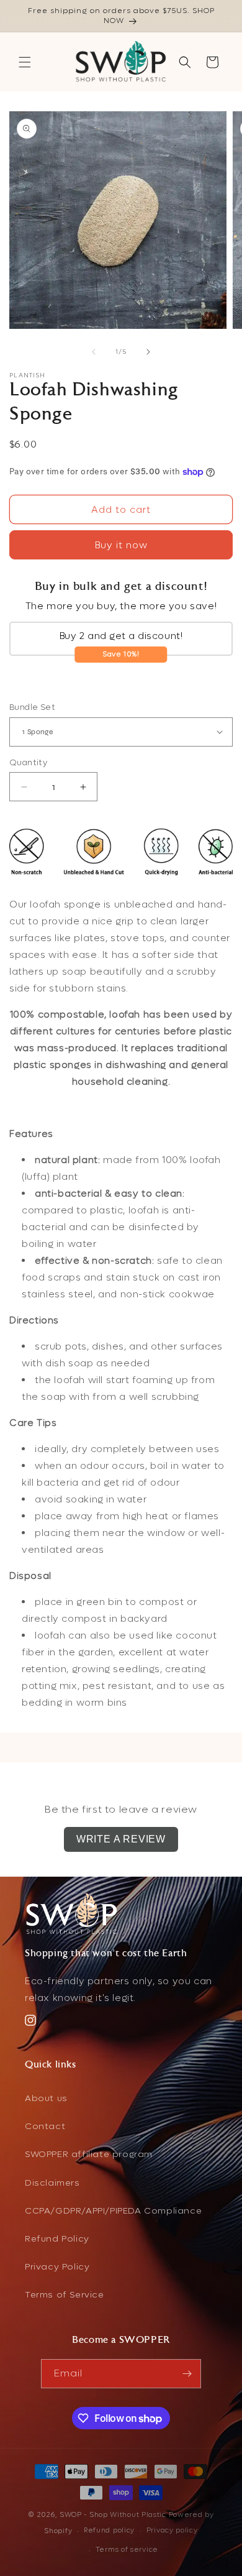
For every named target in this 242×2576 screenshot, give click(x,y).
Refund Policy (57, 2239)
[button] (25, 62)
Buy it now (121, 545)
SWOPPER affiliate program (89, 2154)
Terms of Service (65, 2295)
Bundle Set (32, 707)
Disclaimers (52, 2183)
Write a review (121, 1839)
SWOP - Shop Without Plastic (113, 2515)
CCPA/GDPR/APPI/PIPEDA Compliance (113, 2211)
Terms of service (127, 2550)
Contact (45, 2126)
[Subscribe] (187, 2374)
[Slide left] (94, 352)
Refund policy (109, 2530)
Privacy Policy (57, 2267)
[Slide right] (148, 352)
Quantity (28, 762)
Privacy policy (172, 2530)
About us (46, 2098)
